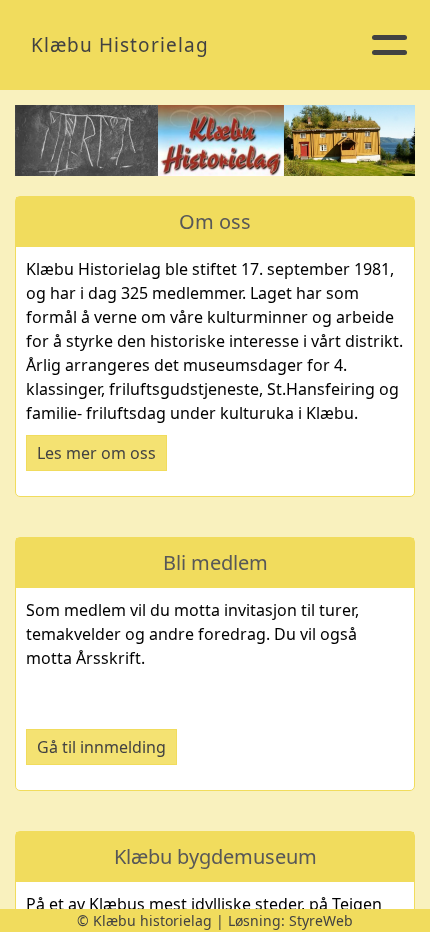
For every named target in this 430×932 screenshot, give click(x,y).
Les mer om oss (96, 453)
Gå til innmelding (101, 747)
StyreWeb (321, 920)
